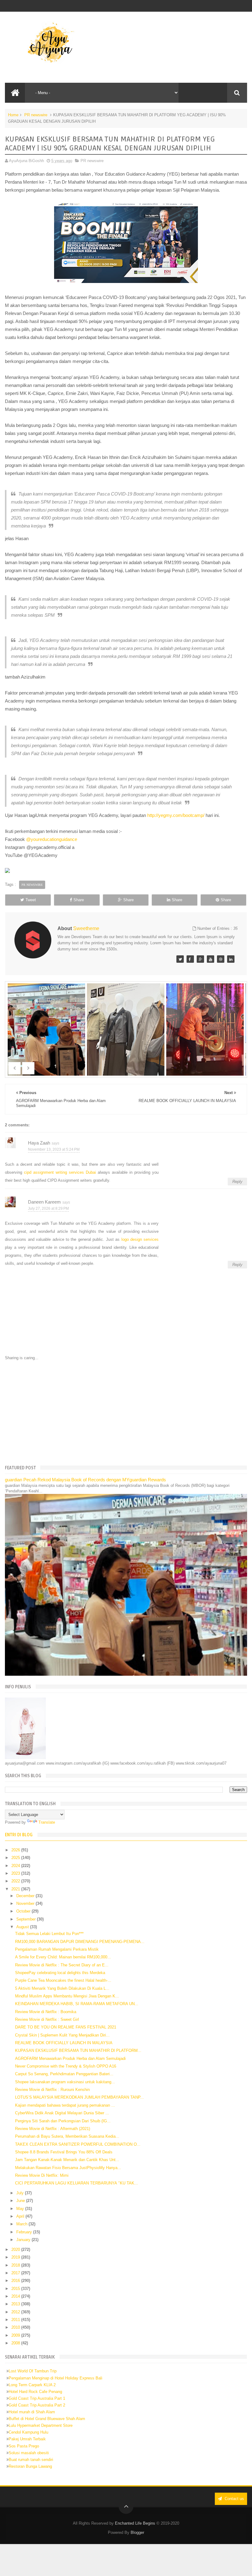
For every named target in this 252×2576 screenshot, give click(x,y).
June (21, 2201)
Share (79, 900)
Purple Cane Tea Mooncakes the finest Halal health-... (63, 1980)
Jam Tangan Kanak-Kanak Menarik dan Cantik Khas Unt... (67, 2160)
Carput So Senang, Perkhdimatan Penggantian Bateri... (64, 2074)
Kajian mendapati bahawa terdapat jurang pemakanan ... (65, 2105)
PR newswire (36, 115)
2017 (16, 2273)
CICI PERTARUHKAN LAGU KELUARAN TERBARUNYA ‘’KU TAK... (77, 2183)
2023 (16, 1873)
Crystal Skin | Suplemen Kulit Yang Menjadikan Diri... (62, 2035)
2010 (16, 2327)
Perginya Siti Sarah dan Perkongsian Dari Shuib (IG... (63, 2121)
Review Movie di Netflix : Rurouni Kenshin (52, 2090)
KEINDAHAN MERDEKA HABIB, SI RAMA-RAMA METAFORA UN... (77, 2004)
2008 (16, 2343)
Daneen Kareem (44, 1202)
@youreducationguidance (52, 839)
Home (13, 115)
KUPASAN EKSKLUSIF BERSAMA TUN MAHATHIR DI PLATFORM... (78, 2050)
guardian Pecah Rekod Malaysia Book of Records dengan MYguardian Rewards (85, 1480)
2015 (16, 2289)
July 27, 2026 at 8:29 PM (48, 1208)
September (27, 1919)
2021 (16, 1889)
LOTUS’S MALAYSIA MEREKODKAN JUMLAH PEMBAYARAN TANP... (79, 2097)
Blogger (137, 2532)
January (24, 2240)
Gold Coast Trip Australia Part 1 (37, 2398)
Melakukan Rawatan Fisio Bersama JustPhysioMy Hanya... (68, 2168)
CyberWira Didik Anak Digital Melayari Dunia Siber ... (62, 2113)
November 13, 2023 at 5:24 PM (54, 1149)
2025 (16, 1858)
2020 (16, 2250)
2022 (16, 1881)
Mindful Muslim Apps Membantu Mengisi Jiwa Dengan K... (67, 1996)
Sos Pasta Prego (24, 2446)
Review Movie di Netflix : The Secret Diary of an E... (62, 1965)
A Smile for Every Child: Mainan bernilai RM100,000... (63, 1957)
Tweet (31, 900)
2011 (16, 2320)
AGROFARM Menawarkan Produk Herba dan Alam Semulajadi (70, 2058)
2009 (16, 2335)
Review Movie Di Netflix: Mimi (42, 2175)
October (24, 1911)
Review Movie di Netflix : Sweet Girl (47, 2019)
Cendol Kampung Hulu (28, 2432)
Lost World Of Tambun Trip (33, 2371)
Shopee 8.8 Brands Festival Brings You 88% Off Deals (64, 2152)
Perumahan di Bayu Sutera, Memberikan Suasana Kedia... (67, 2136)
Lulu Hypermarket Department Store (41, 2425)
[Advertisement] (126, 1412)
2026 (16, 1850)
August (23, 1927)
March (22, 2224)
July (21, 2193)
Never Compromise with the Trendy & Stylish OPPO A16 (66, 2066)
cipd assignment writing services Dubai (60, 1172)
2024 (16, 1866)
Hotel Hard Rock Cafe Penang (35, 2392)
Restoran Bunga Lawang (30, 2466)
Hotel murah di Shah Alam (32, 2412)
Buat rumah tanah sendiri (31, 2460)
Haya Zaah (39, 1143)
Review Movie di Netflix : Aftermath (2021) (53, 2129)
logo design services (140, 1239)
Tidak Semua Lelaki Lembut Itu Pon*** (49, 1934)
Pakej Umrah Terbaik (27, 2439)
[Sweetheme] (180, 959)
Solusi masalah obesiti (29, 2453)
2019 (16, 2257)
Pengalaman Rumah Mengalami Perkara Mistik (57, 1949)
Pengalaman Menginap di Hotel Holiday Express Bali (55, 2378)
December (26, 1896)
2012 (16, 2312)
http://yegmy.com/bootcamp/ (176, 815)
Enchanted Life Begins (135, 2523)
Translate (47, 1822)
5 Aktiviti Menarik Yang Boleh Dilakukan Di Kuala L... (62, 1988)
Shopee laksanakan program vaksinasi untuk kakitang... (65, 2082)
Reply (237, 1182)
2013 (16, 2304)
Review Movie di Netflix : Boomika (46, 2012)
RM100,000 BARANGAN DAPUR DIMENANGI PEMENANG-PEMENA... (80, 1942)
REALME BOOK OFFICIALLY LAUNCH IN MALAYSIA (64, 2043)
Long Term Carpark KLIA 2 (32, 2385)
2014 (16, 2296)
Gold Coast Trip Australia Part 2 (37, 2405)
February (25, 2232)
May (21, 2209)
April (21, 2216)
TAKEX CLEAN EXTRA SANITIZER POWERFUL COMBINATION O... (78, 2144)
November (26, 1903)
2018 (16, 2265)
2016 (16, 2281)
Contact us (234, 2499)
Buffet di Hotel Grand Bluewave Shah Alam (47, 2419)
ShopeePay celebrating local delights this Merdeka (60, 1973)
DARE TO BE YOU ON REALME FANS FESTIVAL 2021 (66, 2027)
